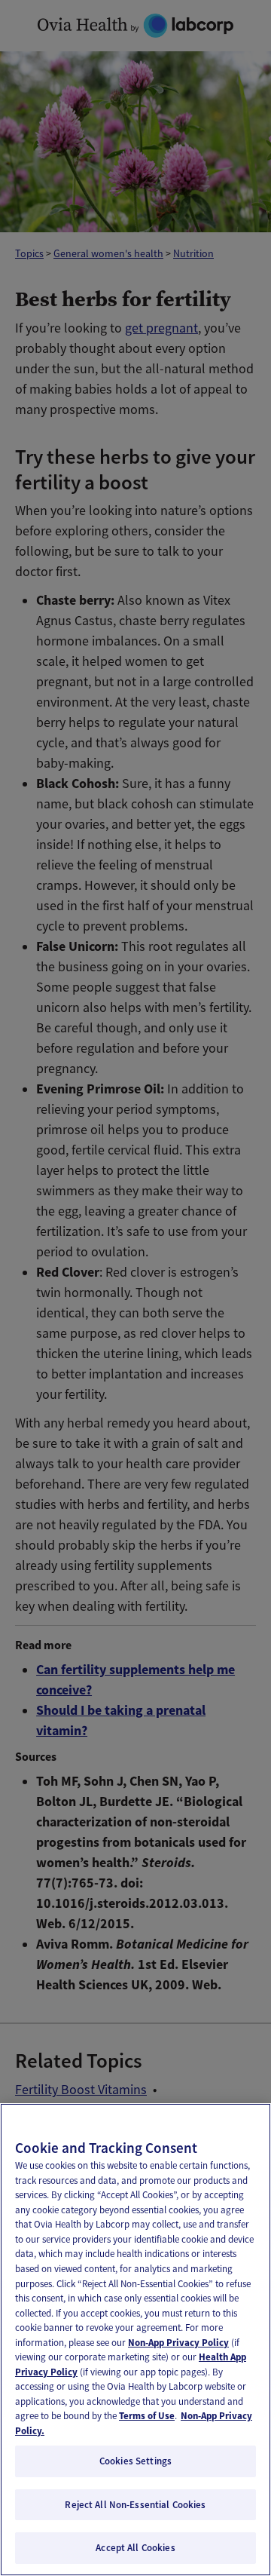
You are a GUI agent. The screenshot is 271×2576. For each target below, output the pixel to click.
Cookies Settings (135, 2461)
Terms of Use (147, 2416)
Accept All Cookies (135, 2548)
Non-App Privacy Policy (178, 2343)
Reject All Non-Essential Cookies (135, 2505)
